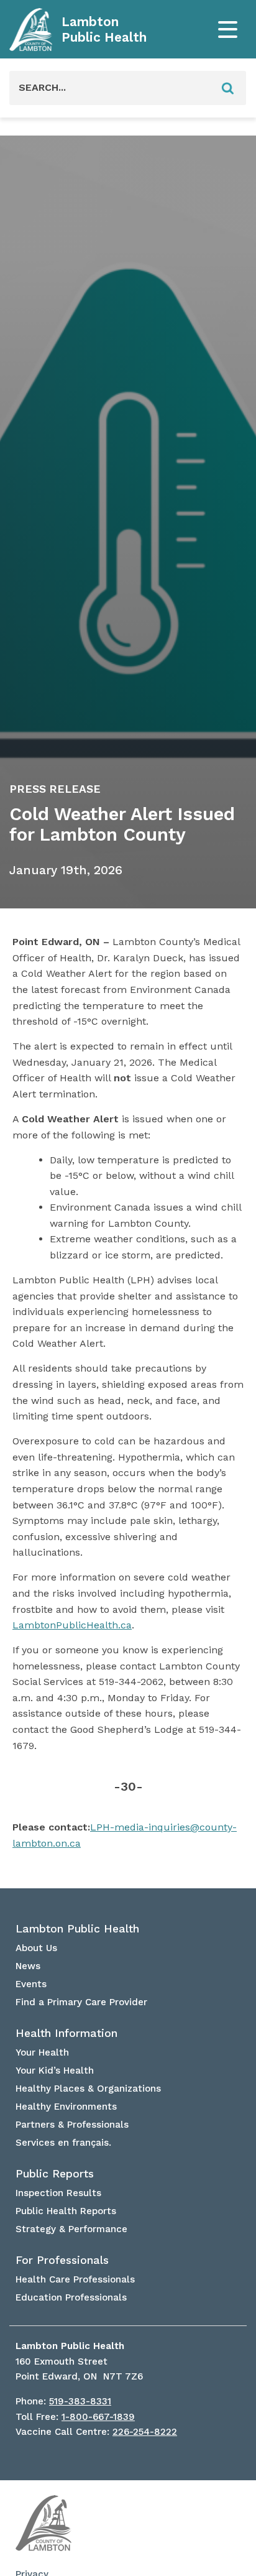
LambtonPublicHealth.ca (72, 1625)
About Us (36, 1948)
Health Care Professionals (75, 2279)
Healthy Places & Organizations (88, 2089)
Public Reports (55, 2174)
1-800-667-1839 (98, 2417)
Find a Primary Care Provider (81, 2002)
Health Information (66, 2033)
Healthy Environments (66, 2107)
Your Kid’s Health (55, 2070)
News (28, 1966)
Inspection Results (58, 2193)
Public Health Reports (66, 2211)
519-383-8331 (80, 2401)
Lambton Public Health (104, 30)
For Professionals (62, 2260)
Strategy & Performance (71, 2229)
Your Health (42, 2052)
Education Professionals (71, 2297)
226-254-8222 (145, 2432)
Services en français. (63, 2143)
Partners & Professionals (72, 2125)
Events (31, 1984)
